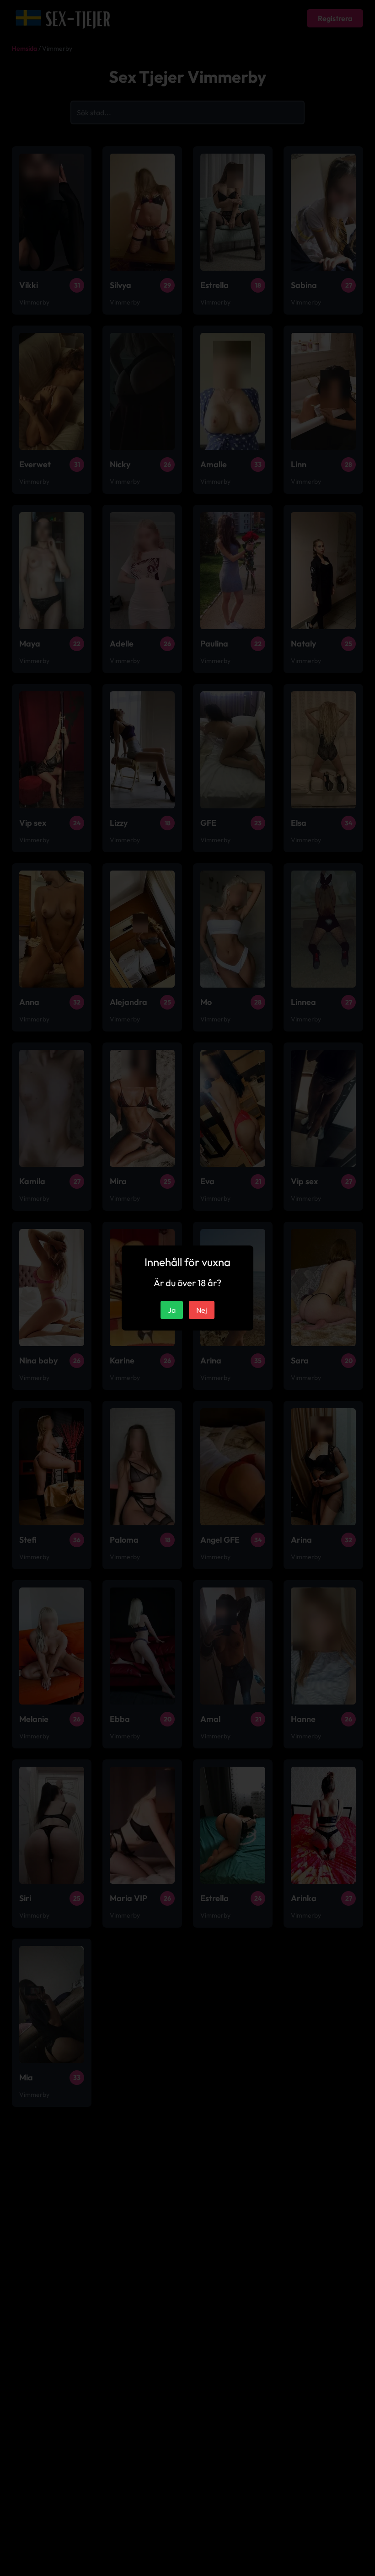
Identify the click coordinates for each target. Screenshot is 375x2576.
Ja (172, 1310)
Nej (202, 1310)
